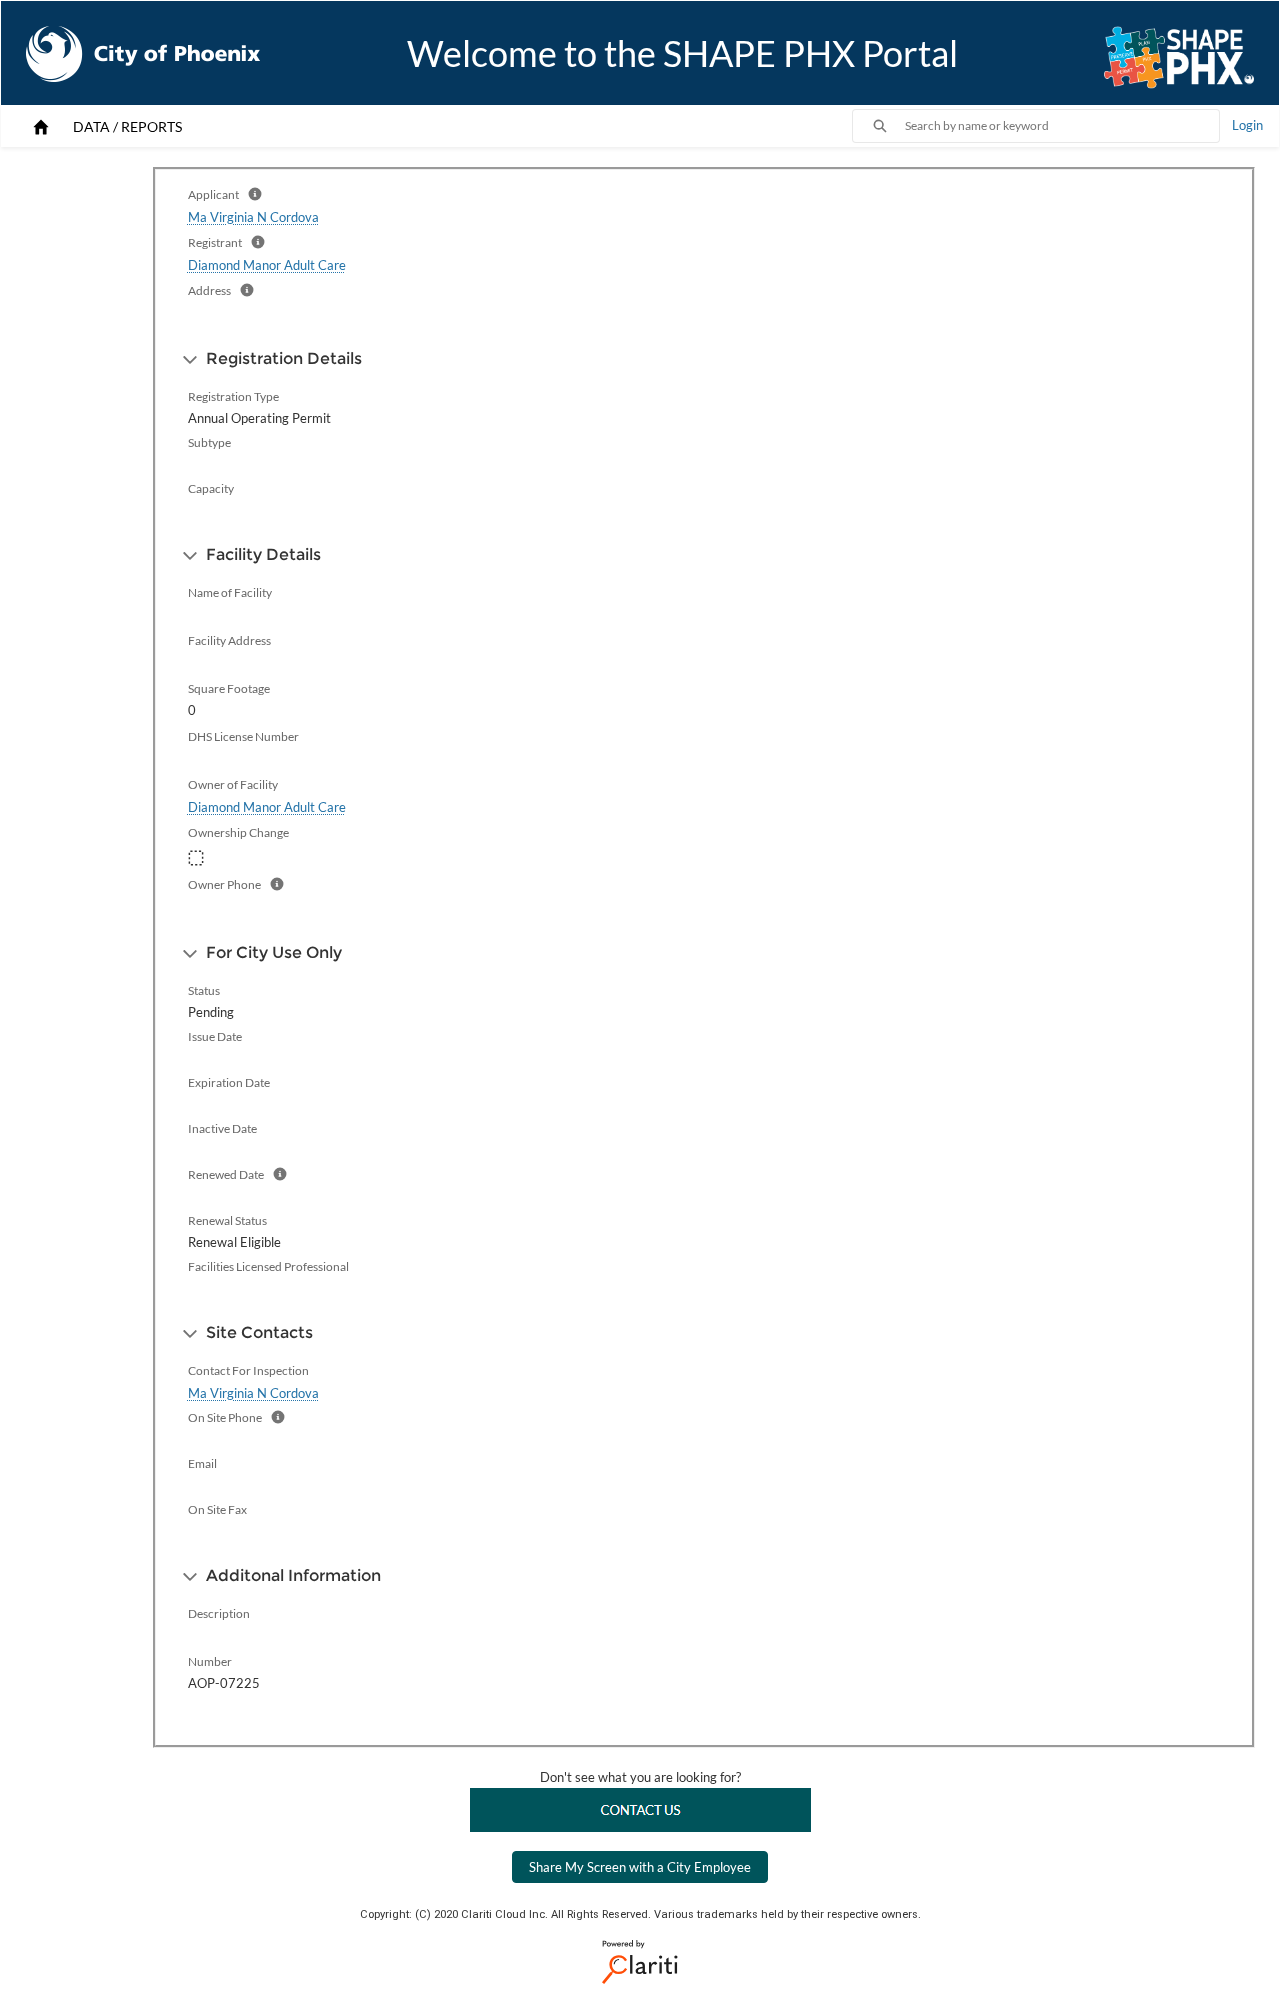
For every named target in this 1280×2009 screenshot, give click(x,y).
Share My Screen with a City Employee (640, 1867)
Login (1247, 125)
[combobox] (1062, 126)
